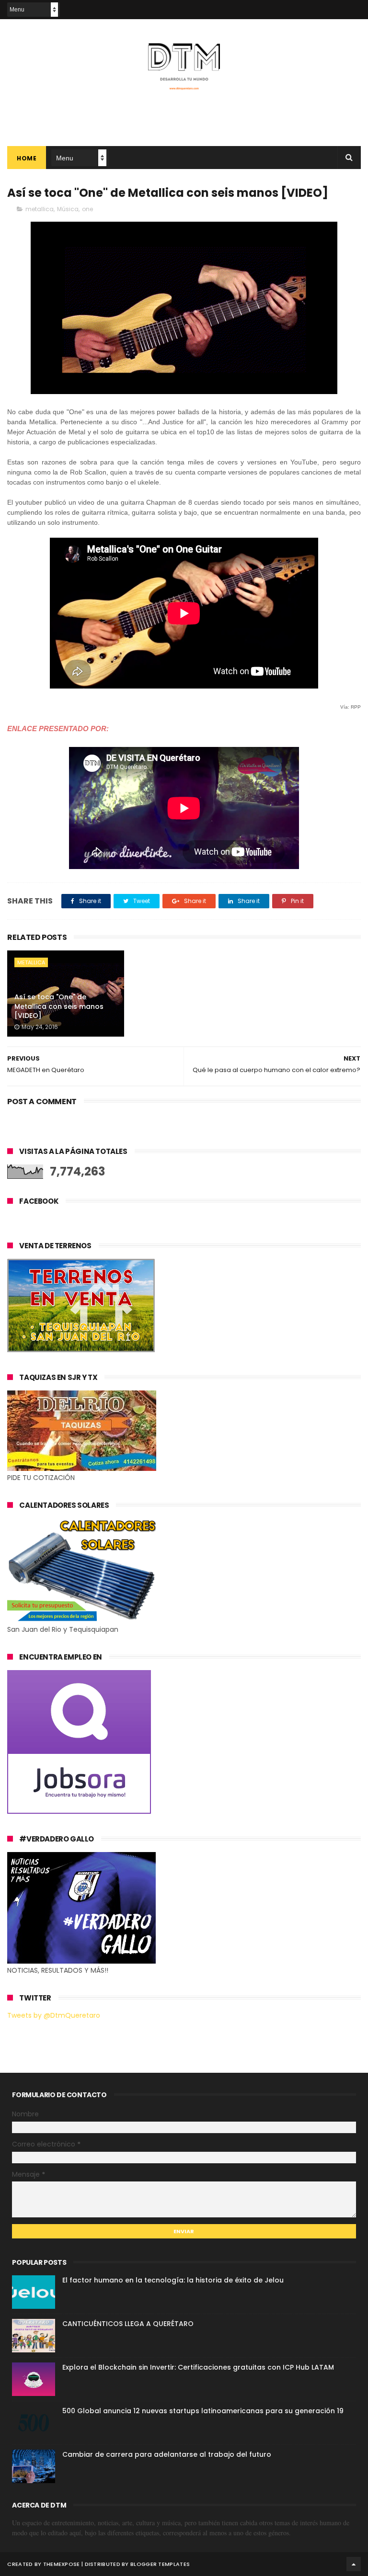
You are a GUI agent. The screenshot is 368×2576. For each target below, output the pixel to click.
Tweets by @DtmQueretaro (54, 2015)
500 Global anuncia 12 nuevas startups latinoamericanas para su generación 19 (203, 2411)
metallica (40, 209)
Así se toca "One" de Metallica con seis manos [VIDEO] (59, 1006)
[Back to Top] (354, 2564)
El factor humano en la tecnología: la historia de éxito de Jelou (173, 2280)
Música (68, 209)
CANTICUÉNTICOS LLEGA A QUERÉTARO (128, 2324)
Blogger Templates (160, 2564)
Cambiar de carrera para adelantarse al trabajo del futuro (167, 2454)
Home (27, 158)
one (87, 209)
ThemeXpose (62, 2564)
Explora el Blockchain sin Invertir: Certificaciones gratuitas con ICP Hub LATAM (198, 2367)
